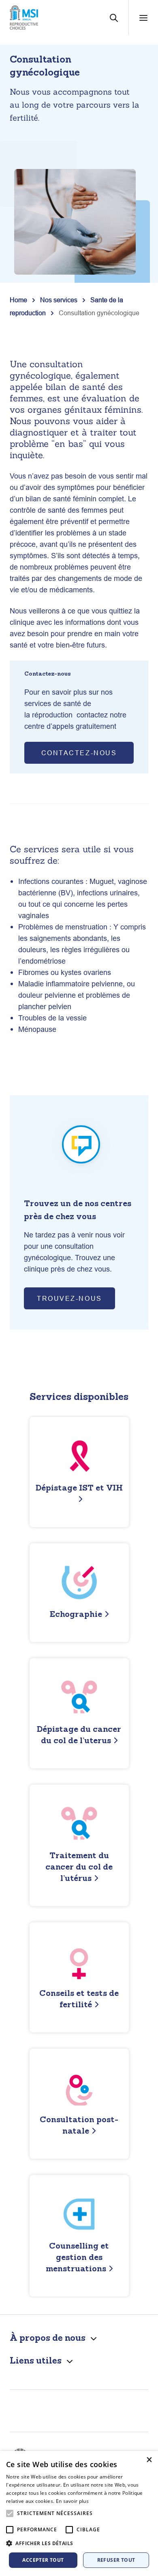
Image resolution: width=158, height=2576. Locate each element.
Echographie (76, 1614)
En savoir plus (72, 2501)
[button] (79, 2544)
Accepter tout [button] (43, 2560)
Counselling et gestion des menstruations (78, 2257)
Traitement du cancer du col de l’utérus (79, 1866)
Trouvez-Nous (69, 1298)
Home (18, 300)
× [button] (149, 2460)
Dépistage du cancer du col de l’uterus (79, 1734)
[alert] (79, 2513)
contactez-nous (79, 753)
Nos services (59, 300)
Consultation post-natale (79, 2125)
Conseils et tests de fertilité (79, 1999)
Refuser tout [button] (116, 2560)
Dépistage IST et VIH (79, 1487)
